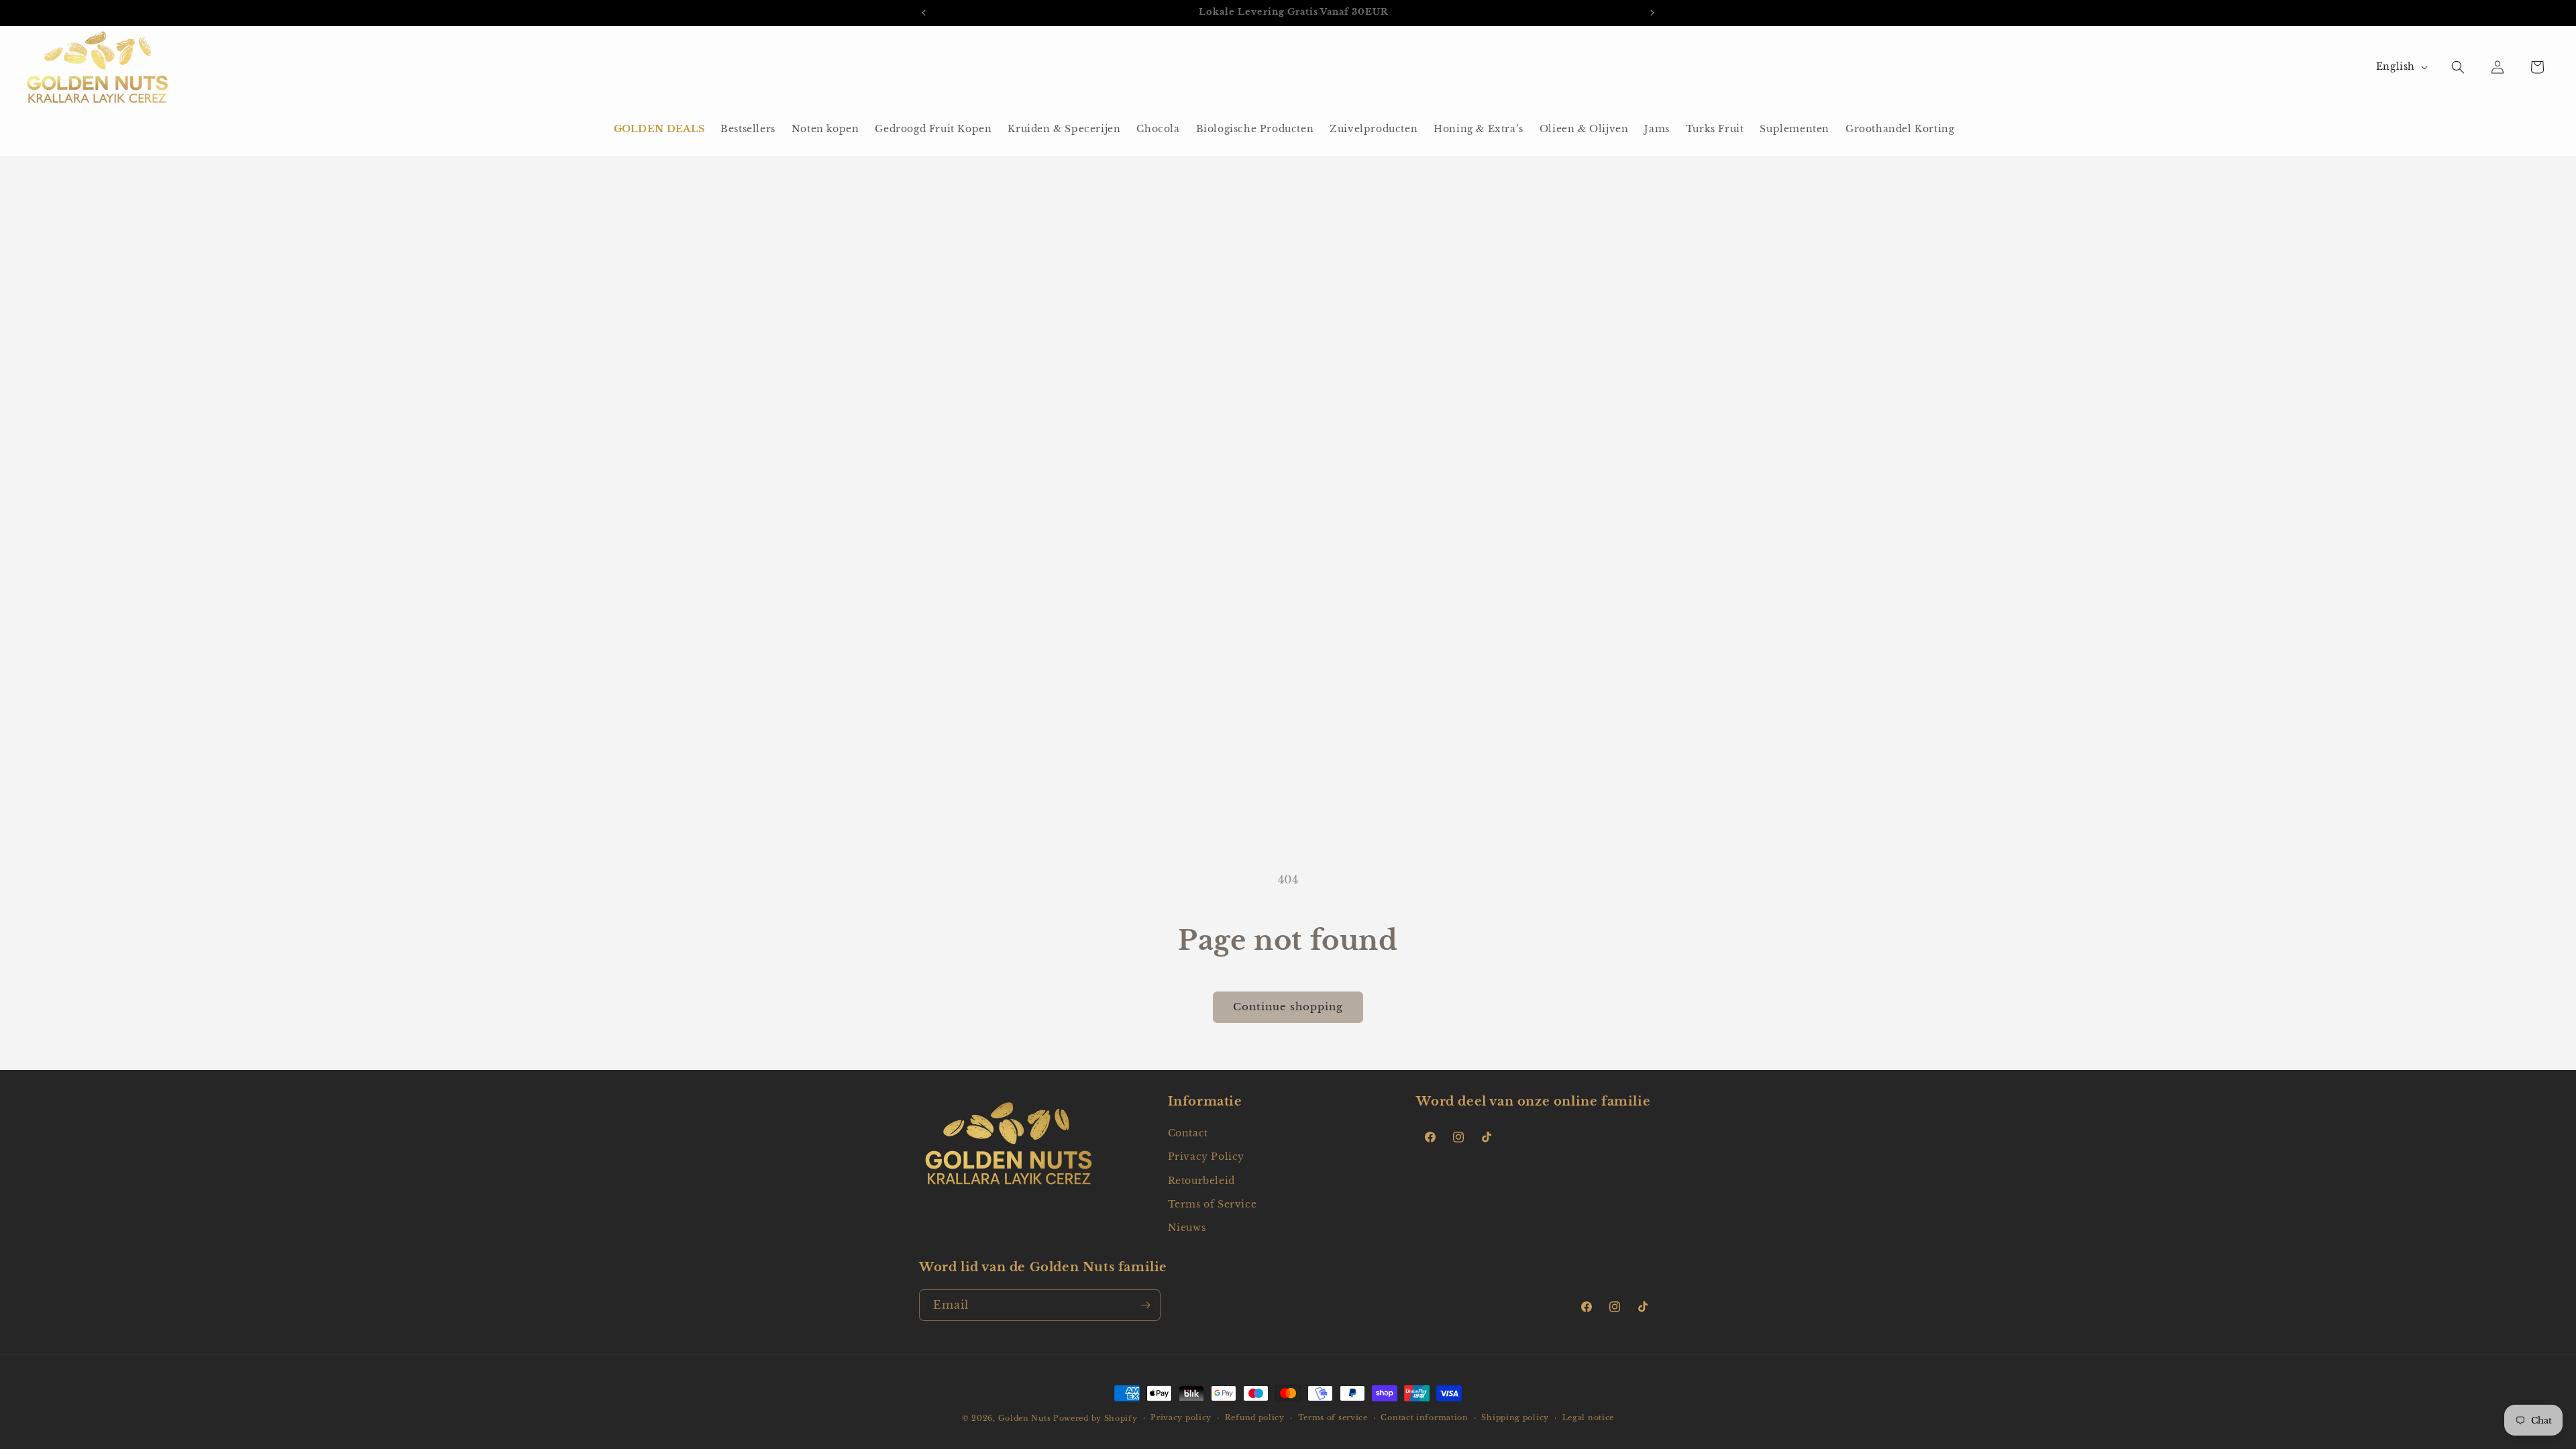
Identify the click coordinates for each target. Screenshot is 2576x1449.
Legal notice (1588, 1417)
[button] (2458, 67)
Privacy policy (1181, 1417)
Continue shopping (1288, 1007)
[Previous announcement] (924, 13)
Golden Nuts (1025, 1418)
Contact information (1424, 1417)
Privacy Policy (1206, 1157)
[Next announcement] (1652, 13)
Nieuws (1187, 1228)
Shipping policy (1515, 1417)
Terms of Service (1213, 1204)
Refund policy (1255, 1417)
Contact (1188, 1133)
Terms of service (1333, 1417)
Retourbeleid (1201, 1181)
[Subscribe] (1145, 1305)
